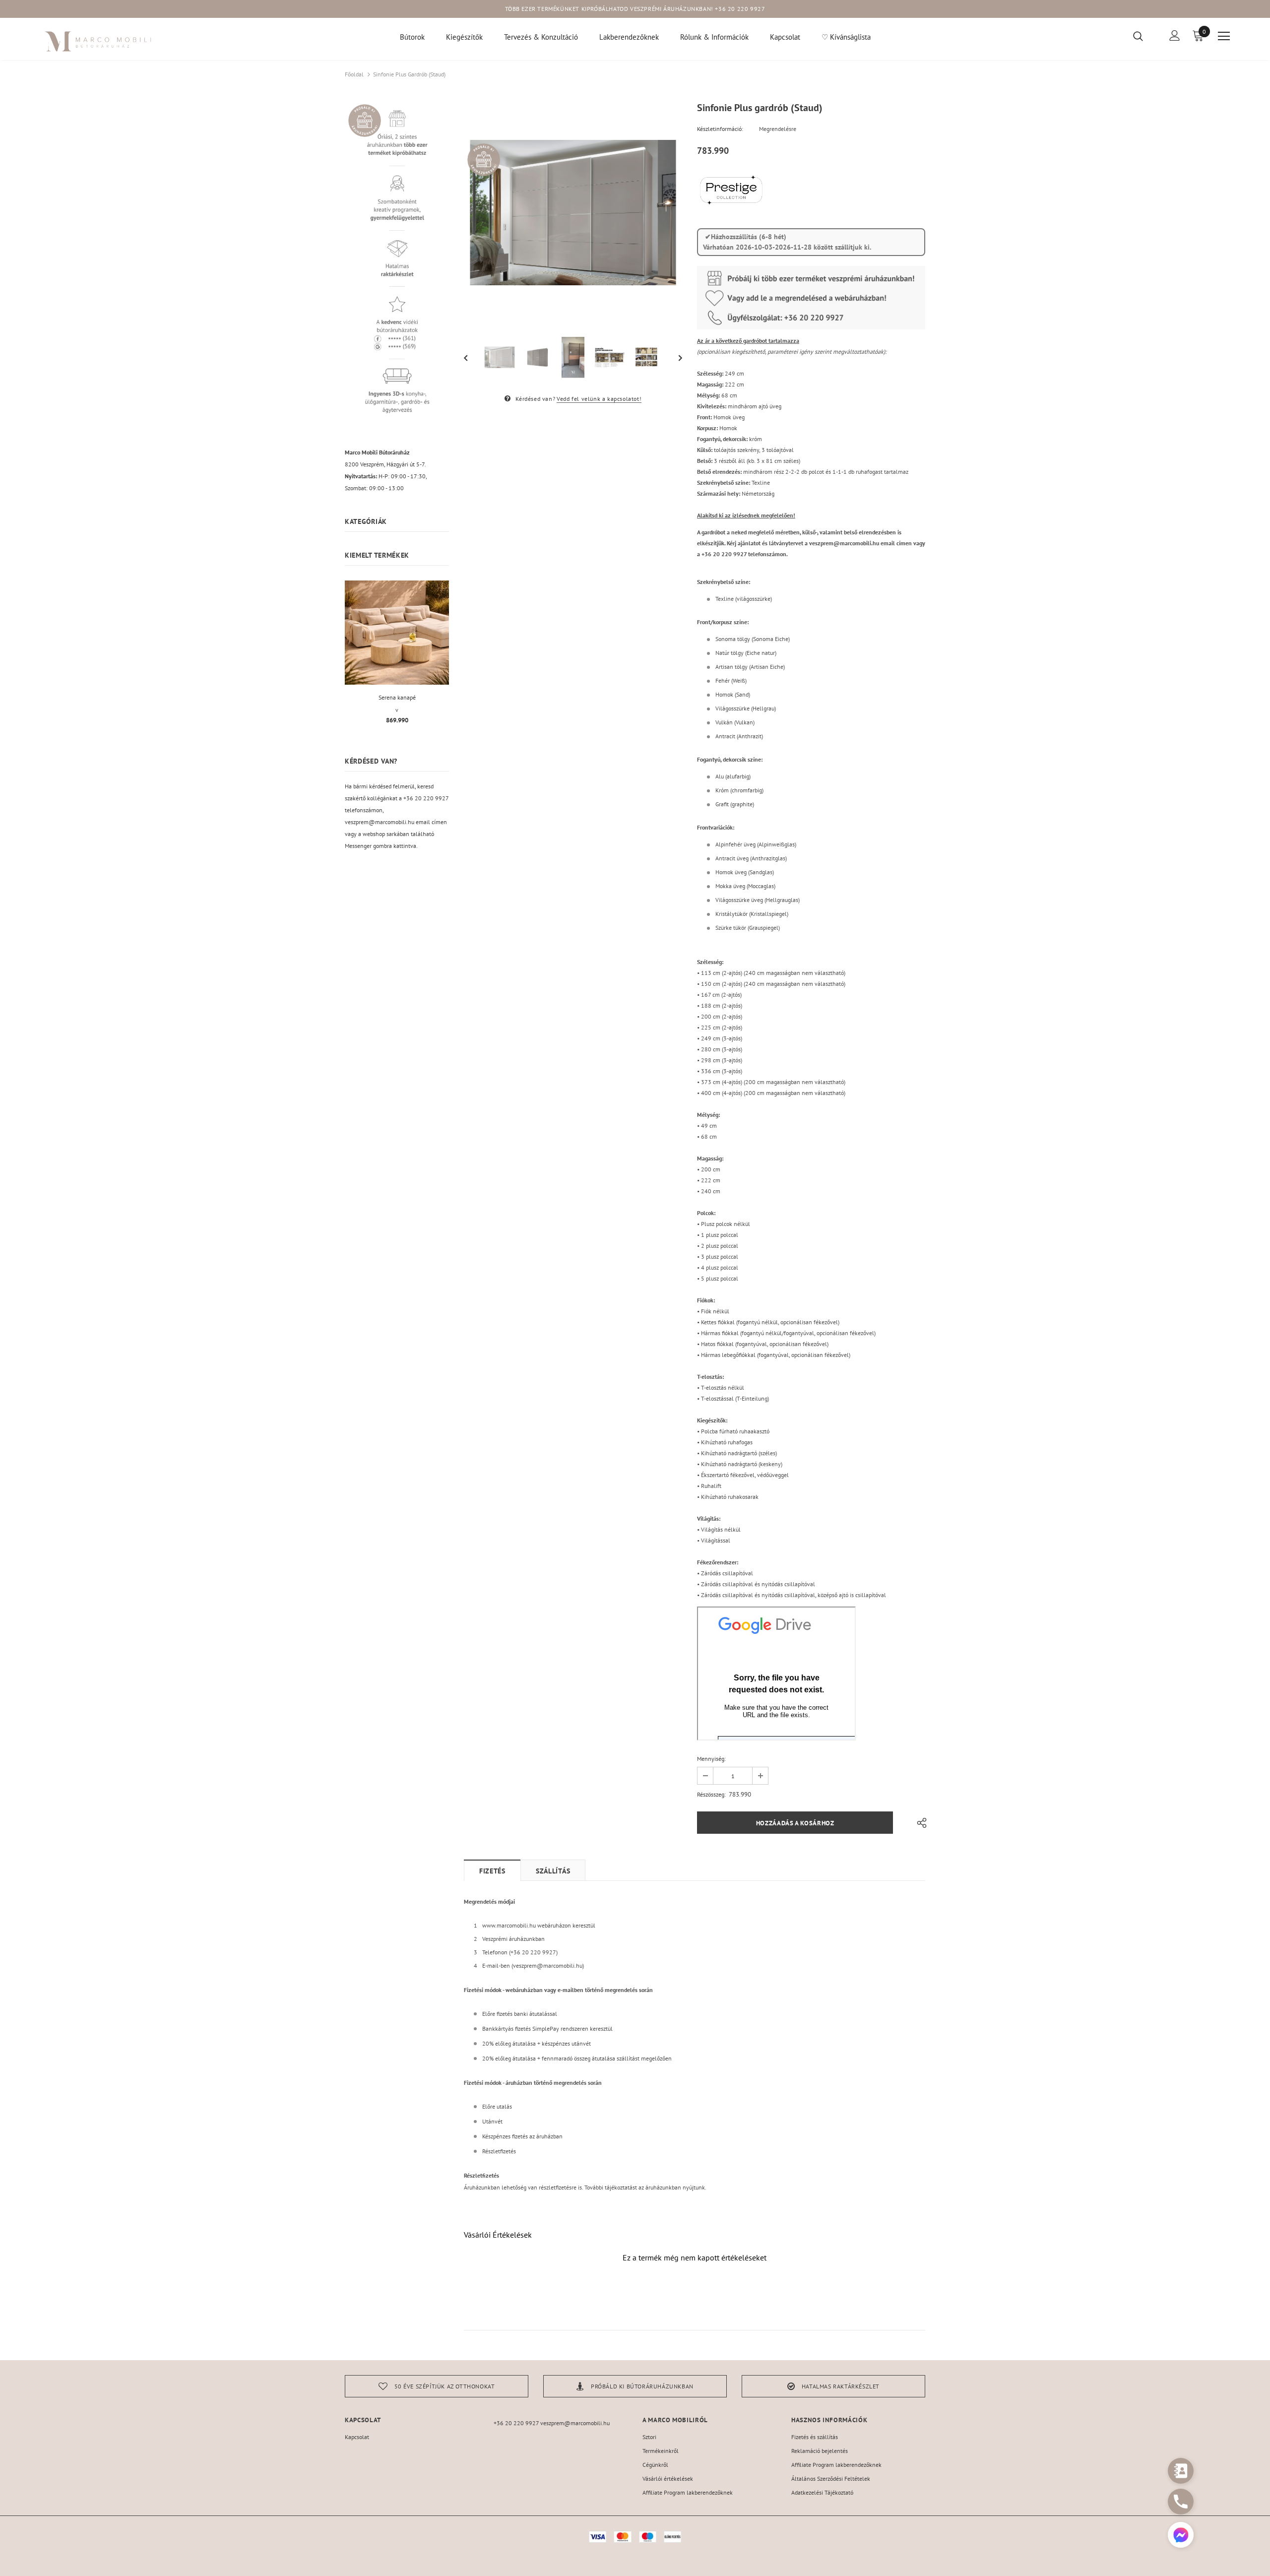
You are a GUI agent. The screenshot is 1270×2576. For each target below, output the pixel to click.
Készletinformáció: (720, 129)
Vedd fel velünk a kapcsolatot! (599, 399)
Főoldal (354, 74)
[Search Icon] (1144, 36)
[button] (1181, 2536)
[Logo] (98, 41)
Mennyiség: (711, 1759)
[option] (573, 213)
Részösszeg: (711, 1794)
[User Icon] (1175, 35)
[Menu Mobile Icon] (1224, 36)
